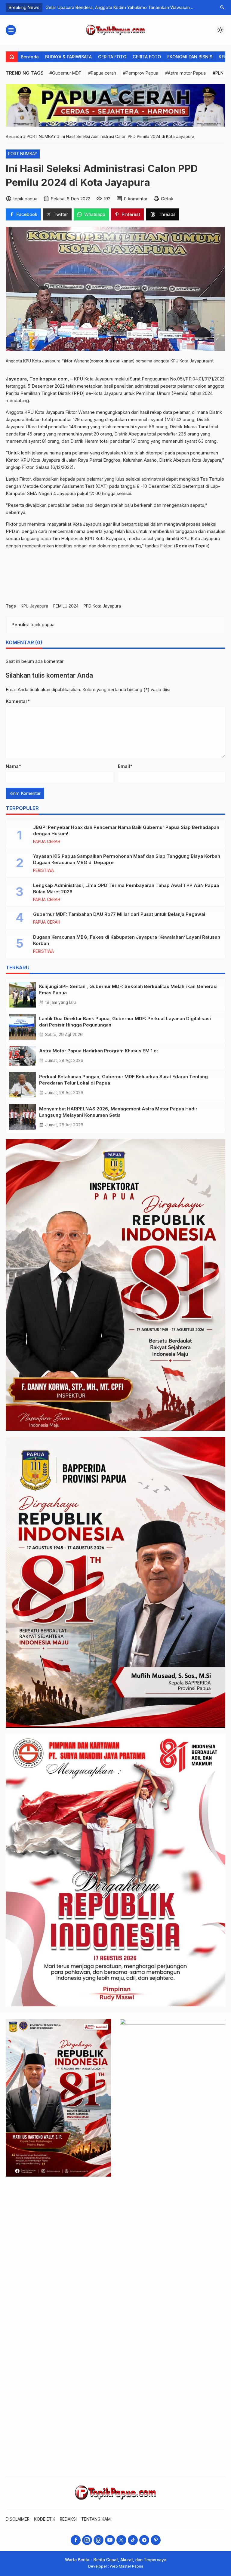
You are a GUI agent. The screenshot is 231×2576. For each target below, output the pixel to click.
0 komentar (136, 199)
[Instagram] (87, 2540)
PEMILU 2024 (66, 606)
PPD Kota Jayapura (102, 606)
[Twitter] (121, 2540)
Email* (125, 766)
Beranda (30, 57)
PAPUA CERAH (47, 842)
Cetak (167, 199)
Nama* (13, 766)
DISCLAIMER (18, 2519)
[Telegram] (144, 2540)
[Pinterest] (156, 2540)
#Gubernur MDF (65, 73)
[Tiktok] (133, 2540)
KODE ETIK (45, 2519)
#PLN (218, 73)
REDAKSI (68, 2519)
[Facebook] (76, 2540)
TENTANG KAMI (96, 2519)
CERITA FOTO (112, 57)
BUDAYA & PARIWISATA (68, 57)
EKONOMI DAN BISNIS (190, 57)
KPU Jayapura (34, 606)
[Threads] (99, 2540)
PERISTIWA (43, 871)
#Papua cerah (102, 73)
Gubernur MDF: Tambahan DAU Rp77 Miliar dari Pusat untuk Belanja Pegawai (119, 914)
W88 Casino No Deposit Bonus (77, 7)
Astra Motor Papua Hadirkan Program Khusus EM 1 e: (99, 1051)
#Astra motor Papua (185, 73)
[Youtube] (110, 2540)
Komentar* (18, 701)
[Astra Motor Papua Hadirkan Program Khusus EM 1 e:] (23, 1056)
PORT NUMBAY (23, 154)
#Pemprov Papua (141, 73)
